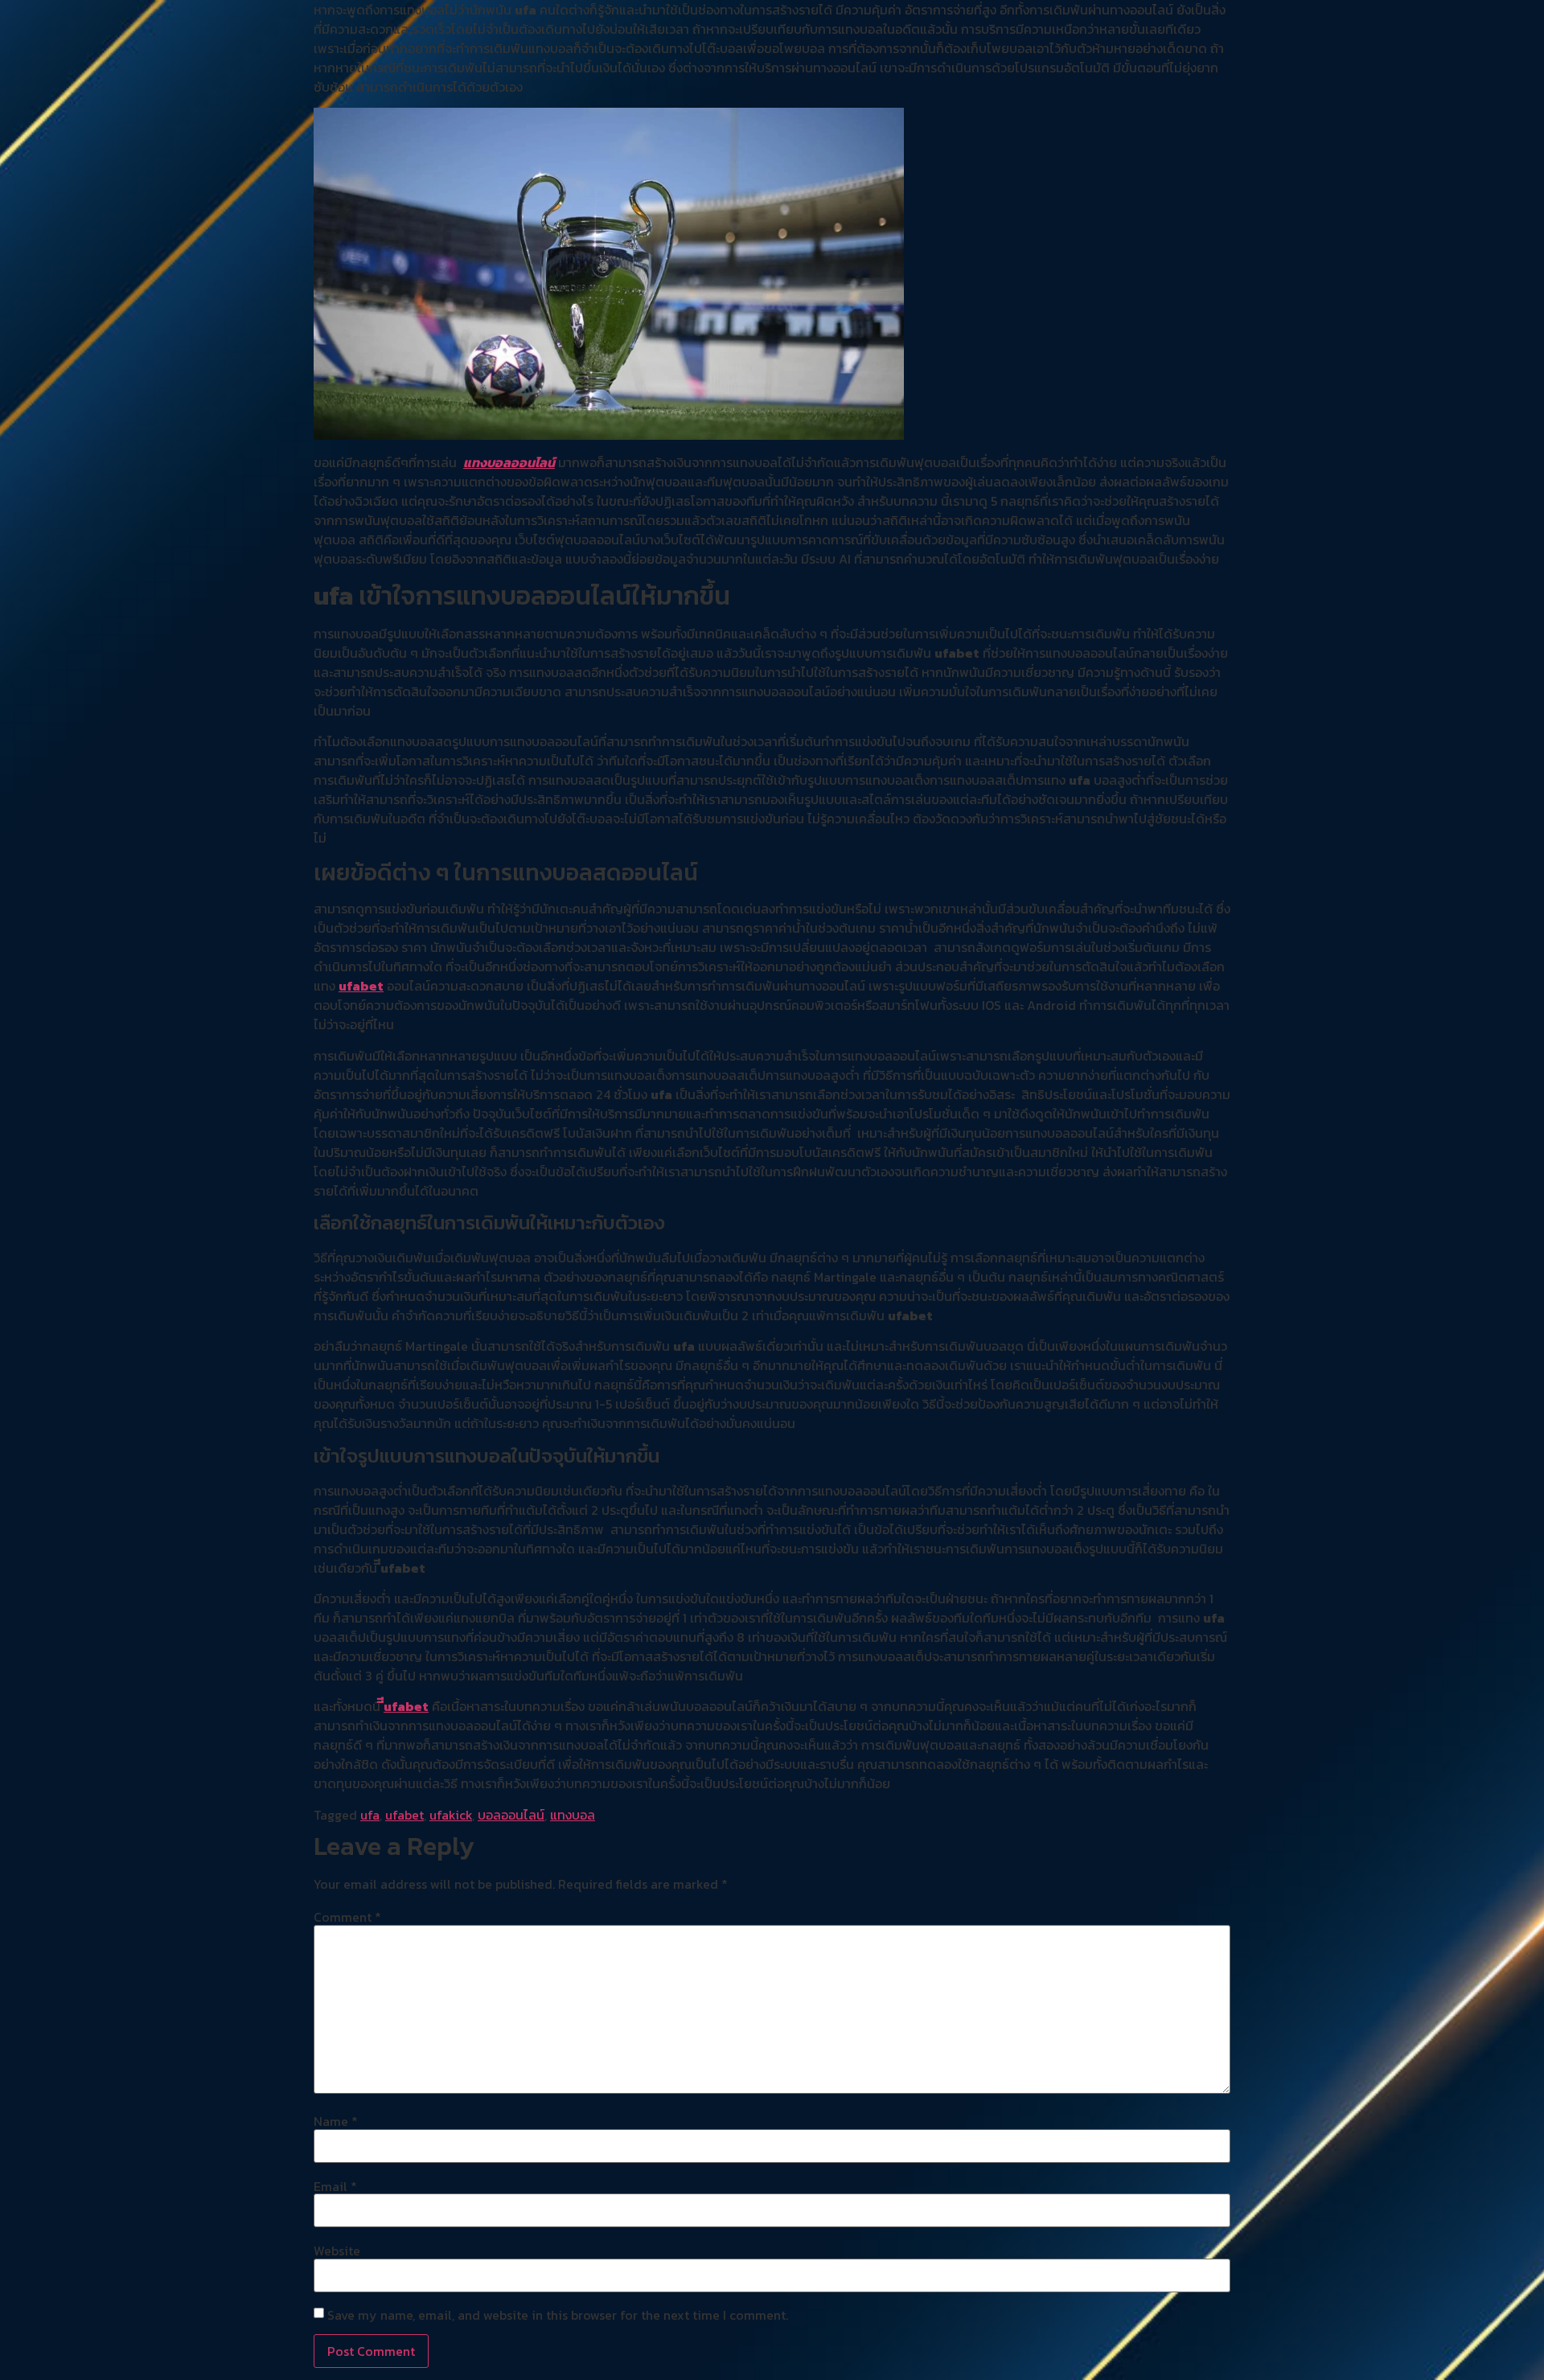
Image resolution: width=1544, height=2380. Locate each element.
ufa (370, 1815)
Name (336, 2121)
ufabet (361, 986)
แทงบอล (573, 1815)
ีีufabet (406, 1706)
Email (335, 2186)
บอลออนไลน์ (511, 1815)
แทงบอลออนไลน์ (509, 462)
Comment (347, 1917)
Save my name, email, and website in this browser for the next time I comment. (558, 2315)
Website (337, 2251)
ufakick (451, 1815)
